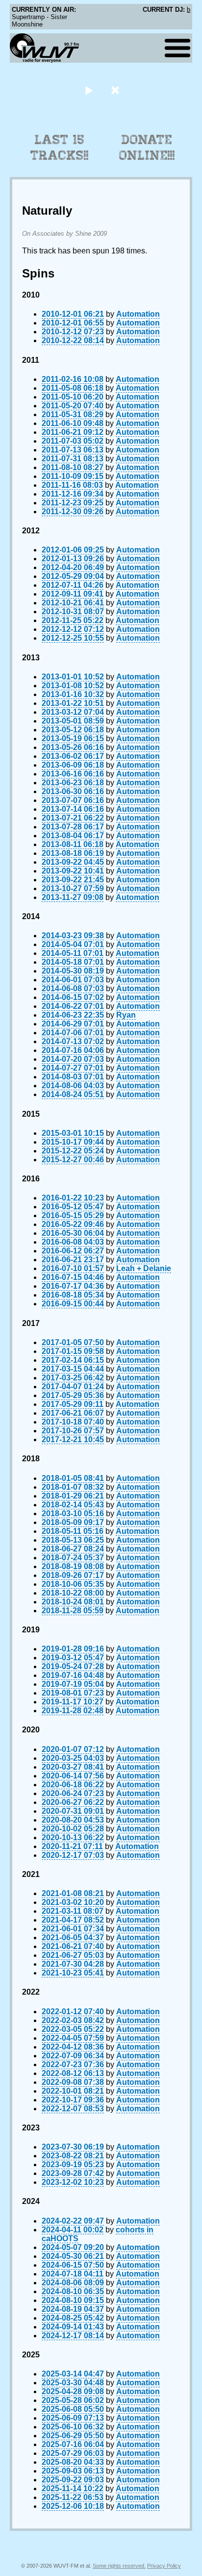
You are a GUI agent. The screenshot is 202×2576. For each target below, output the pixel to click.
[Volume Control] (116, 90)
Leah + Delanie (144, 1268)
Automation (138, 314)
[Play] (88, 90)
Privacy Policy (164, 2566)
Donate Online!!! (147, 148)
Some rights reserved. (119, 2566)
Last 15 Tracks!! (60, 148)
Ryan (126, 1015)
